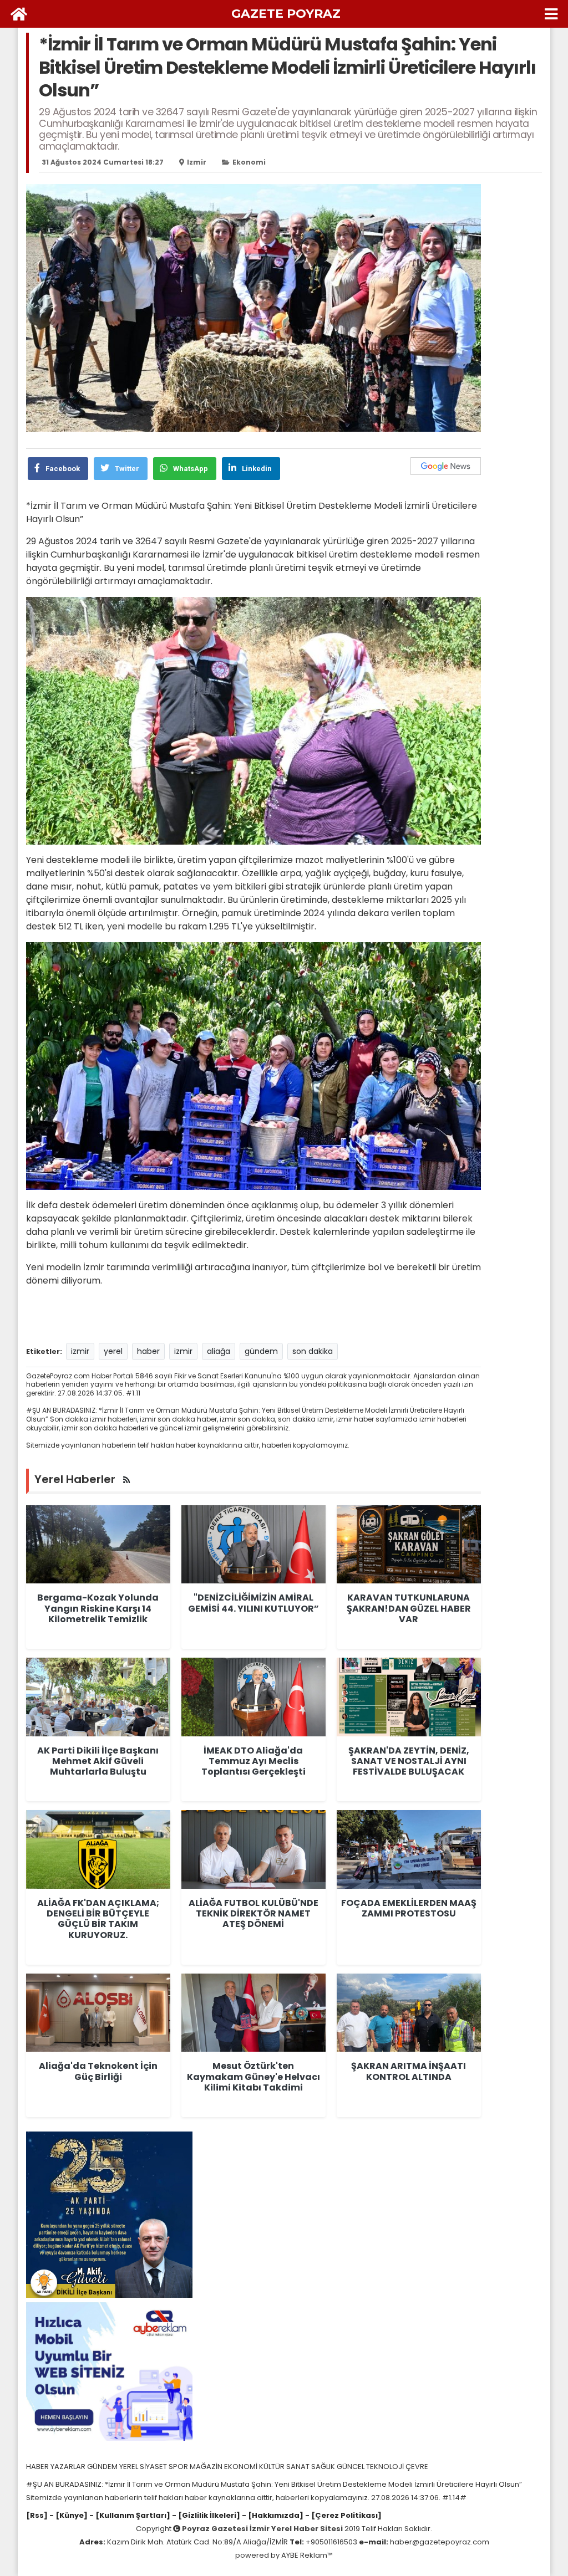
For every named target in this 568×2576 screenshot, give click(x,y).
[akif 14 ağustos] (109, 2214)
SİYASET (154, 2467)
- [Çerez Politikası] (343, 2515)
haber (148, 1351)
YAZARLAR (69, 2467)
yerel (113, 1351)
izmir (197, 162)
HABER (38, 2467)
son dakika (313, 1351)
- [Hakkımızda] (272, 2515)
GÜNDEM (103, 2467)
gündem (261, 1351)
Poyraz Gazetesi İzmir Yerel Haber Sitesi (262, 2529)
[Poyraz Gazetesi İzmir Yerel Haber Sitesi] (19, 14)
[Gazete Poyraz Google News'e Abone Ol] (446, 466)
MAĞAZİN (207, 2467)
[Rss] (37, 2515)
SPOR (179, 2467)
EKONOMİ (242, 2467)
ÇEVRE (417, 2467)
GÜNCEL (351, 2467)
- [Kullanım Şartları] (129, 2515)
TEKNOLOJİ (386, 2467)
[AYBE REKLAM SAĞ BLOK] (109, 2371)
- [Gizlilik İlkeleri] (205, 2515)
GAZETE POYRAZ (286, 14)
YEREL (130, 2467)
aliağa (219, 1351)
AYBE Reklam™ (307, 2555)
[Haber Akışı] (126, 1480)
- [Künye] (69, 2515)
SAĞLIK (324, 2467)
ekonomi (249, 162)
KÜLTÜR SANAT (285, 2467)
